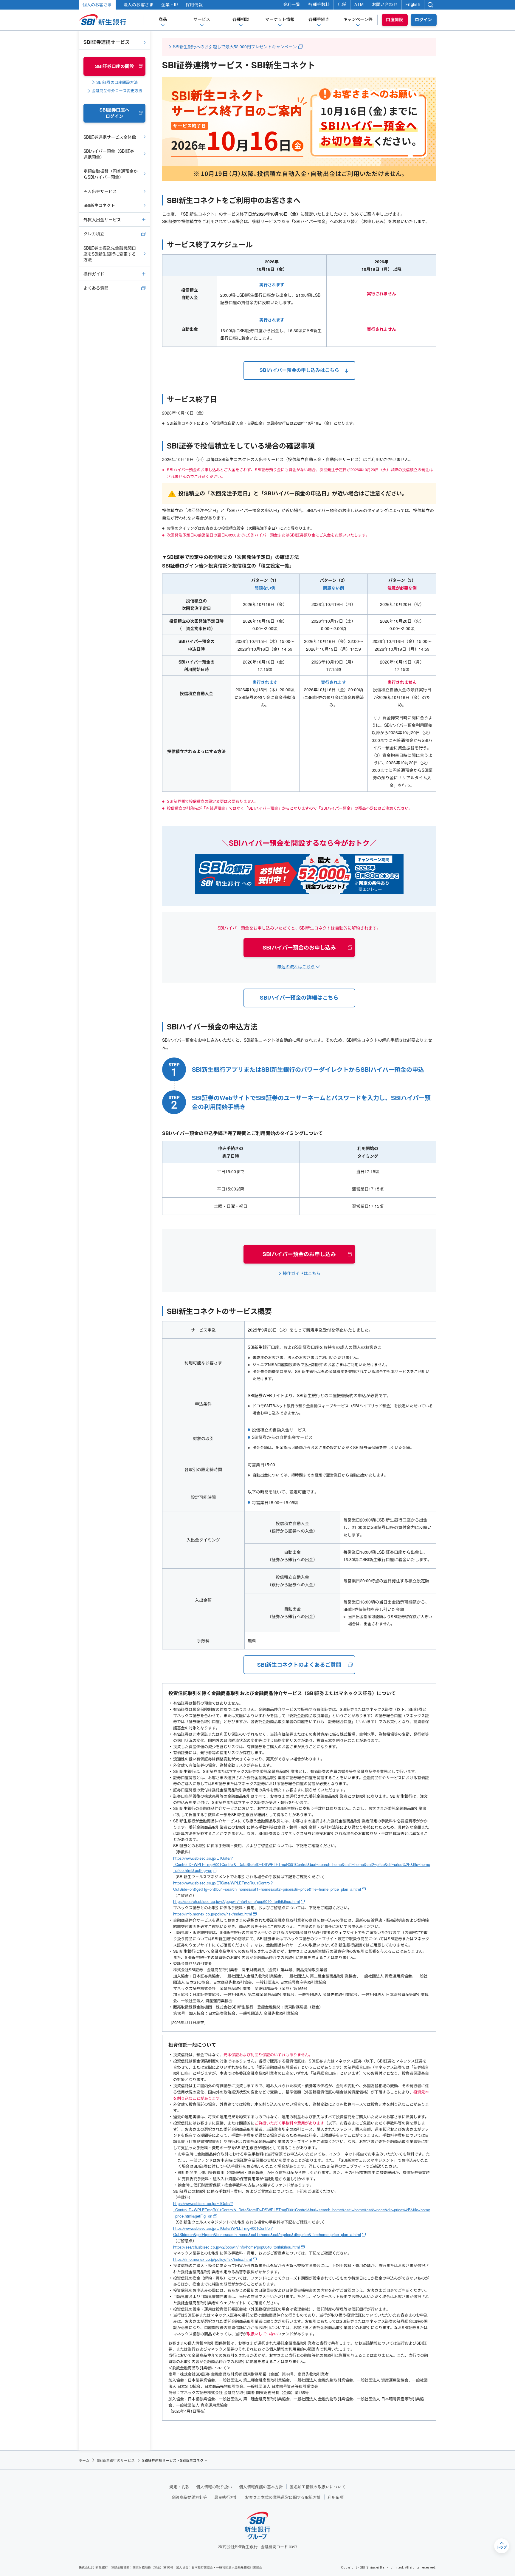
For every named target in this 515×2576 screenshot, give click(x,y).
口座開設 (395, 20)
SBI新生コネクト (99, 205)
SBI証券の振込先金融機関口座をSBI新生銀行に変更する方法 (110, 254)
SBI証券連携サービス (107, 42)
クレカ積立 (94, 234)
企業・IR (170, 5)
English (413, 4)
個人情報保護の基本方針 (261, 2487)
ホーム (84, 2460)
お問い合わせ (385, 4)
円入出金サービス (100, 191)
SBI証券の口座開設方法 (117, 82)
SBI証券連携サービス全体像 (110, 137)
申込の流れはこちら (296, 967)
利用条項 (336, 2497)
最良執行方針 (226, 2497)
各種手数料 (319, 4)
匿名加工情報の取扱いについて (318, 2487)
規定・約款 (179, 2487)
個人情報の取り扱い (214, 2487)
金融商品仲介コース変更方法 (117, 91)
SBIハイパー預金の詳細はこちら (299, 998)
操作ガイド (94, 274)
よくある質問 (96, 288)
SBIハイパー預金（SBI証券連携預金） (109, 154)
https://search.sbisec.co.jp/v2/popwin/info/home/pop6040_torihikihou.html (236, 1901)
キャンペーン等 (358, 19)
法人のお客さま (138, 5)
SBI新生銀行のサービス (116, 2460)
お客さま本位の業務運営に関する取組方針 (283, 2497)
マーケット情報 (280, 19)
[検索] (430, 5)
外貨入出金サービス (102, 219)
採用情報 (194, 5)
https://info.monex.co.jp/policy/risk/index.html (212, 1914)
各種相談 (241, 19)
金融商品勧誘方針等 (189, 2497)
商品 (163, 19)
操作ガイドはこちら (302, 1273)
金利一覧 (292, 4)
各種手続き (319, 19)
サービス (202, 19)
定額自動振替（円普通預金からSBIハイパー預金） (111, 174)
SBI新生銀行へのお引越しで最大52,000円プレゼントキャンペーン (235, 47)
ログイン (424, 20)
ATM (359, 4)
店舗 (342, 4)
